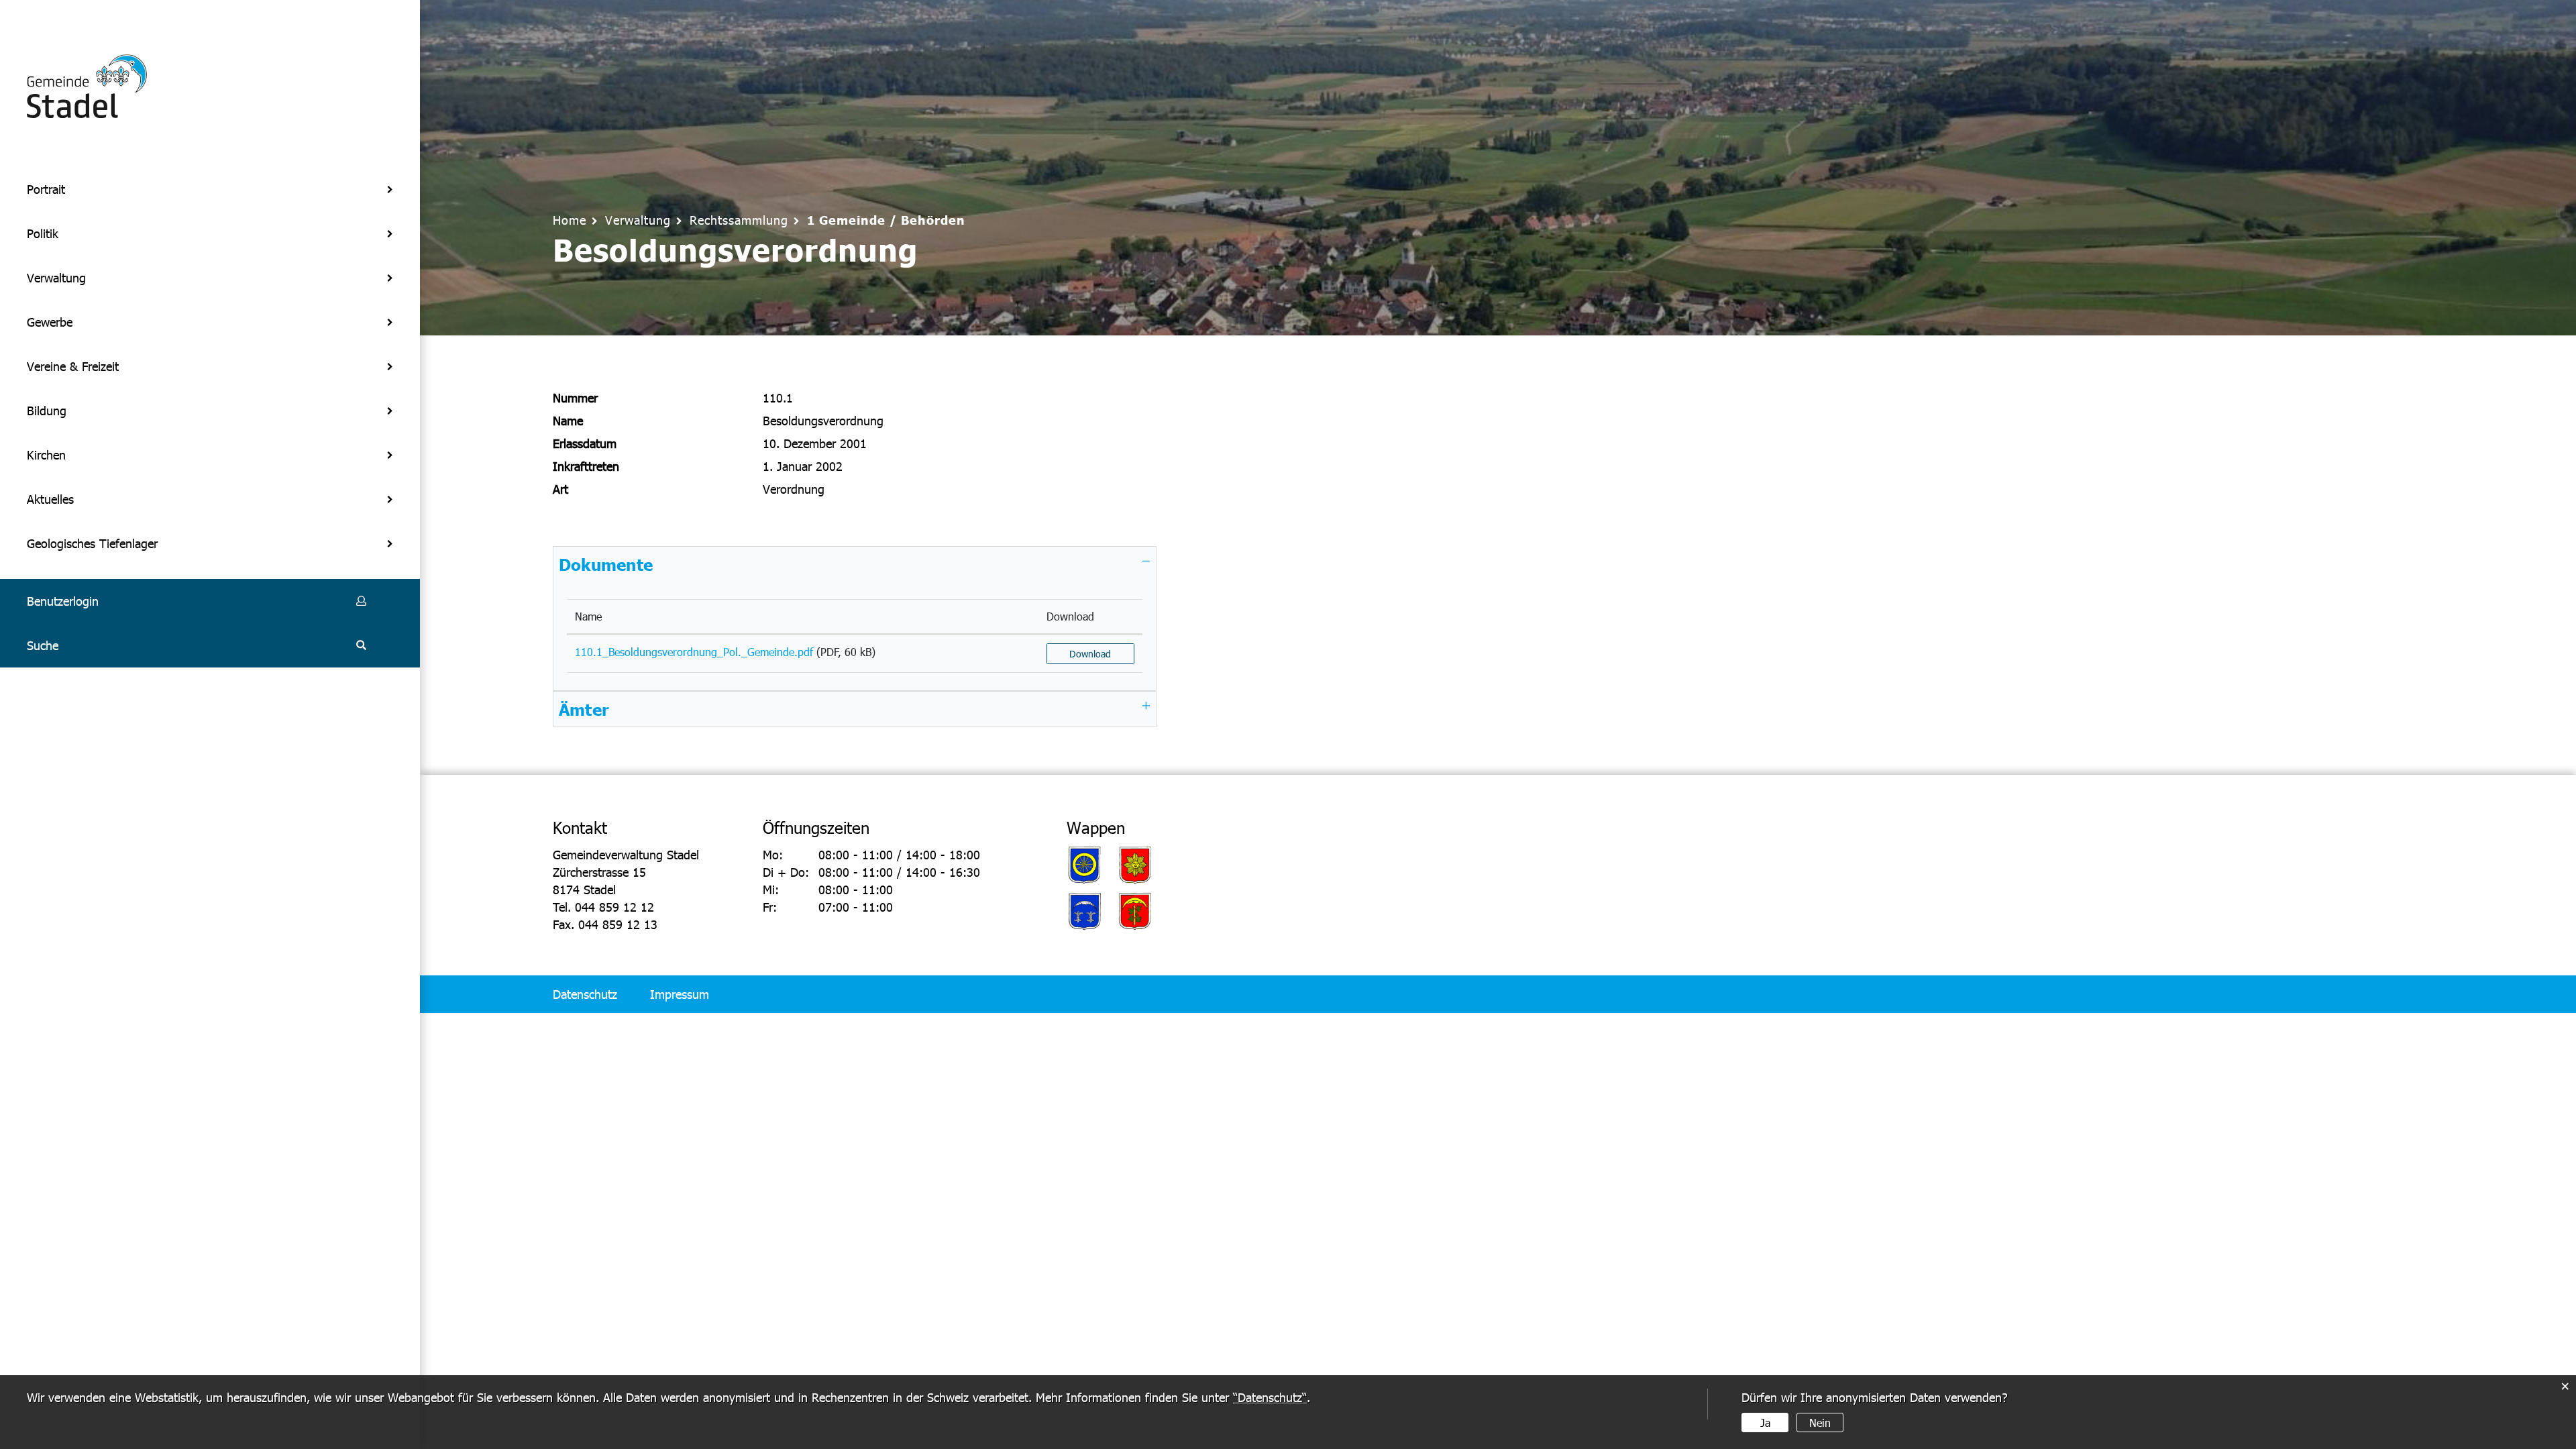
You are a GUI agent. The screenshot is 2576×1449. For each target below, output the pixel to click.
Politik (43, 233)
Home (570, 220)
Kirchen (46, 454)
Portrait (46, 189)
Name (588, 616)
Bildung (47, 410)
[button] (638, 220)
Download (1070, 616)
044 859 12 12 (614, 907)
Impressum (680, 994)
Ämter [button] (584, 709)
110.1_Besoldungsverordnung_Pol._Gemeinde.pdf (694, 652)
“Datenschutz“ (1270, 1397)
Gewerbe (50, 322)
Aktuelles (50, 499)
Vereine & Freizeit (73, 366)
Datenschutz (585, 994)
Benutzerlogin (63, 601)
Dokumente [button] (606, 564)
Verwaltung (56, 277)
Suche (43, 645)
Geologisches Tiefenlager (92, 543)
